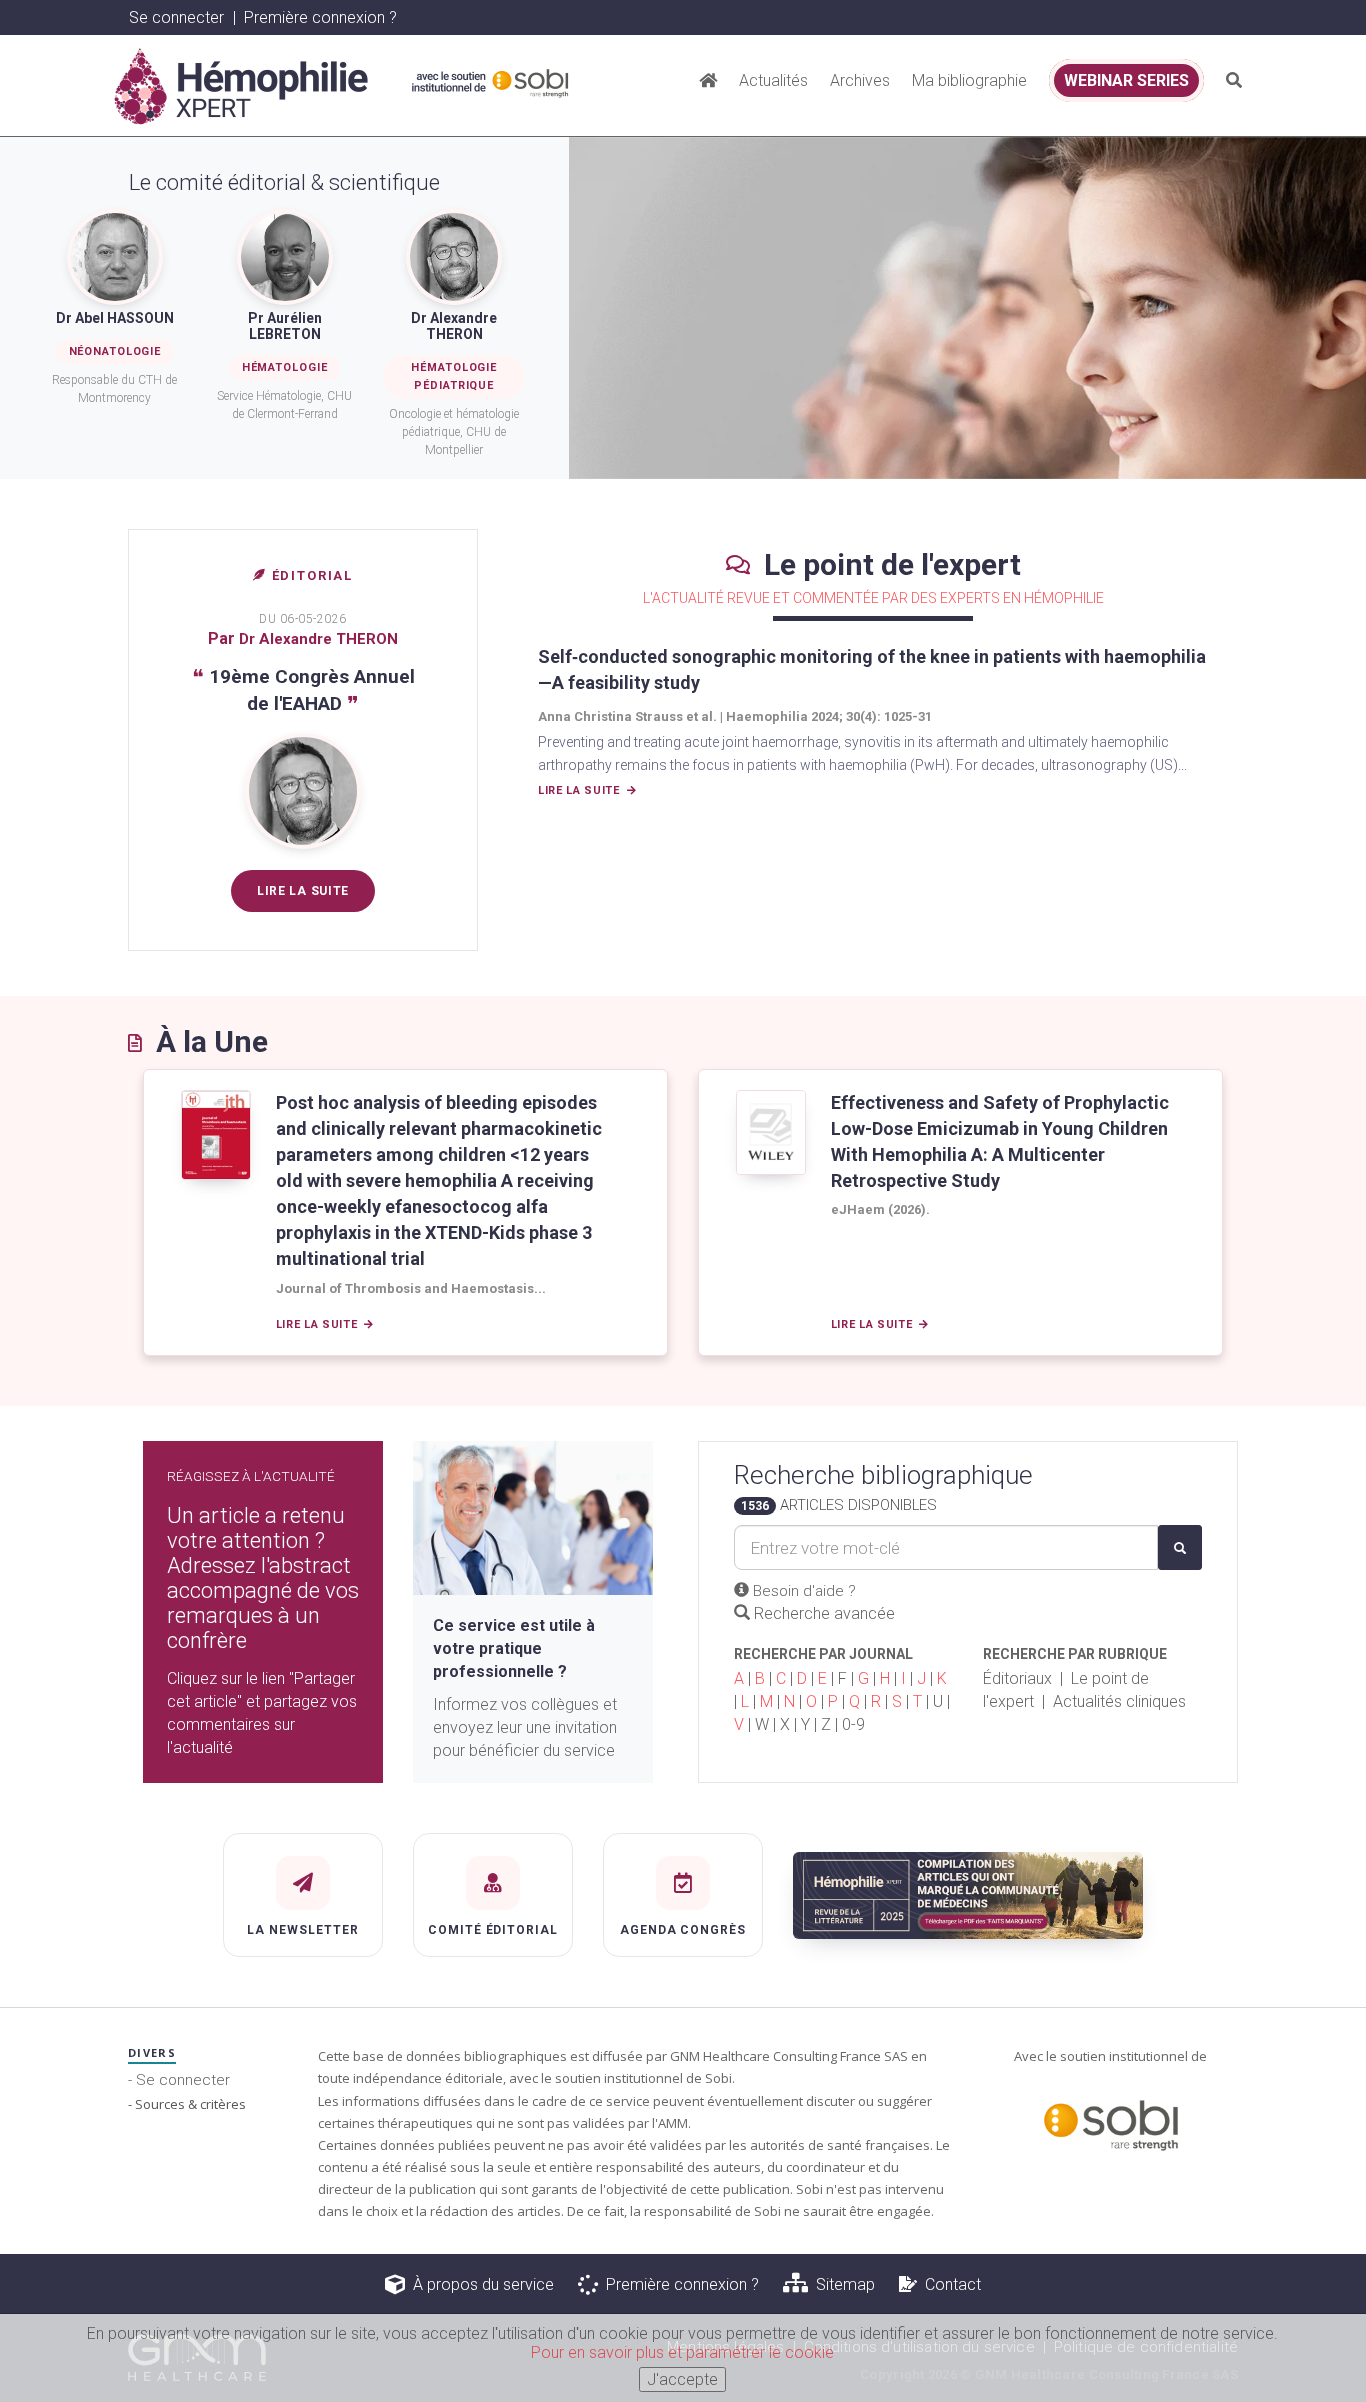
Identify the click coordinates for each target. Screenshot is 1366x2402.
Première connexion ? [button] (320, 17)
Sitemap (841, 2284)
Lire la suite (303, 891)
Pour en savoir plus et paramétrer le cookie (682, 2352)
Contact (949, 2284)
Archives (860, 80)
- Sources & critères (187, 2104)
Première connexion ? (678, 2284)
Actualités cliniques (1119, 1701)
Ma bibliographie (969, 80)
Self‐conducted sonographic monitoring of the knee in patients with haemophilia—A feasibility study (872, 669)
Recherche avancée (822, 1613)
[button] (1234, 80)
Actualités (773, 80)
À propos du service (479, 2284)
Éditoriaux (1017, 1678)
